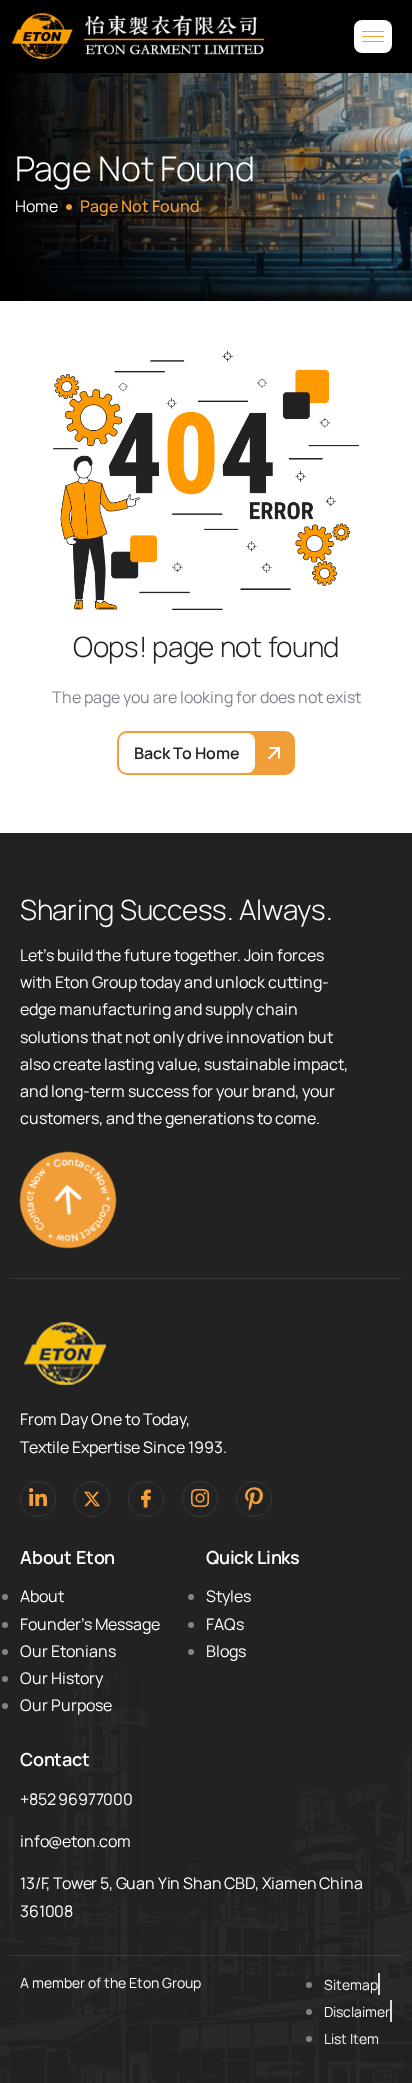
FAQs (225, 1624)
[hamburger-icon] (373, 36)
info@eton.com (75, 1841)
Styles (228, 1596)
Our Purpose (66, 1705)
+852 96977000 (76, 1799)
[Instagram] (200, 1499)
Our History (61, 1678)
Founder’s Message (90, 1624)
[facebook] (146, 1499)
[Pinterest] (254, 1499)
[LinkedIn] (38, 1499)
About (42, 1596)
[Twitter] (92, 1499)
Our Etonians (68, 1651)
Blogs (226, 1651)
